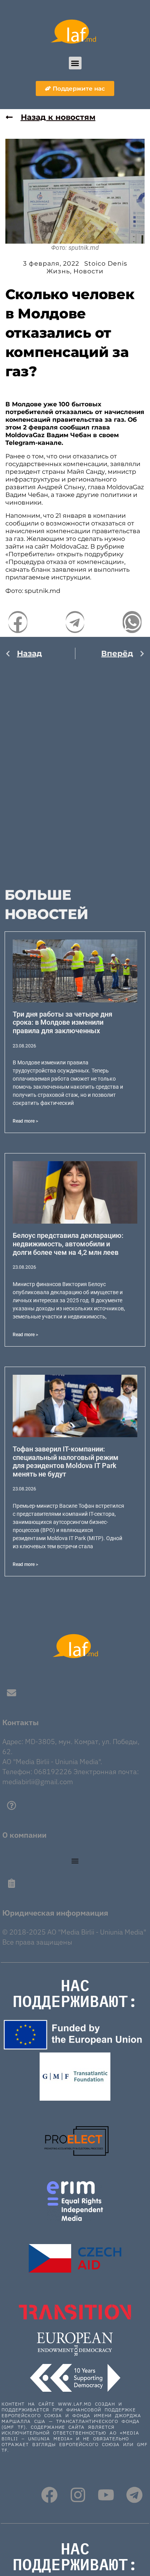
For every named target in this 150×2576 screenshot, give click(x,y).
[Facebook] (49, 2495)
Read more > (25, 1121)
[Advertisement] (75, 768)
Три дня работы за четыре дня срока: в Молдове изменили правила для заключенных (62, 1022)
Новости (88, 271)
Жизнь (58, 271)
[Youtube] (106, 2495)
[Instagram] (78, 2495)
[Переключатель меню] (75, 1861)
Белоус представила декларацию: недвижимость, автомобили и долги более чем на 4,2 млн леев (68, 1244)
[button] (75, 63)
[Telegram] (134, 2495)
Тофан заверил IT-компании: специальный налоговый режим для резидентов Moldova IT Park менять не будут (66, 1461)
